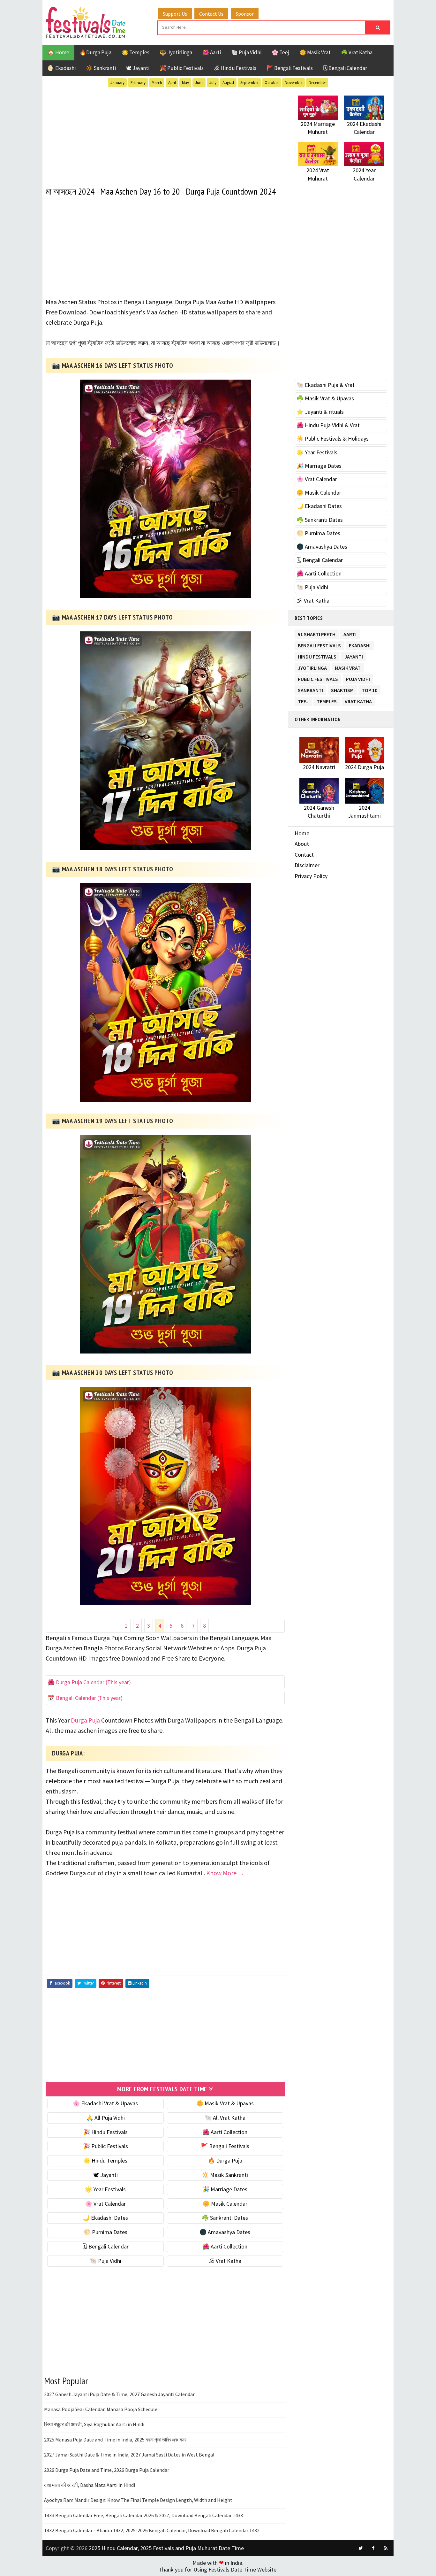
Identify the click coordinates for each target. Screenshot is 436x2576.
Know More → (225, 1873)
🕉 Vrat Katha (225, 2261)
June (199, 83)
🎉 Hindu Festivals (105, 2132)
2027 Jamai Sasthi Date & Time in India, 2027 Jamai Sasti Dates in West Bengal (129, 2455)
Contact (304, 855)
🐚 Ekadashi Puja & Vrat (326, 385)
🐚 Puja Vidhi (246, 52)
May (185, 83)
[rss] (386, 2548)
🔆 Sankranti (101, 68)
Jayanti (354, 656)
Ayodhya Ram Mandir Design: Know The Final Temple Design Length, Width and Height (138, 2500)
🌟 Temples (135, 52)
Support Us (175, 14)
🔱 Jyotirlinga (176, 52)
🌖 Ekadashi (62, 68)
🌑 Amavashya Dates (225, 2232)
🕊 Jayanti (138, 68)
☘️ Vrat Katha (357, 52)
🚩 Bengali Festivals (290, 68)
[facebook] (373, 2548)
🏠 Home (58, 52)
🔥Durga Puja (95, 52)
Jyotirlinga (312, 667)
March (157, 83)
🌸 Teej (280, 52)
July (213, 83)
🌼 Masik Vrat (315, 52)
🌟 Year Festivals (105, 2189)
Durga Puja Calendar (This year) (93, 1682)
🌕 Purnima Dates (105, 2232)
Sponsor (245, 14)
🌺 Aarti (212, 52)
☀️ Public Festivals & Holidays (333, 439)
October (272, 83)
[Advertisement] (165, 134)
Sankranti (310, 689)
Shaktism (342, 689)
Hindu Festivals (317, 656)
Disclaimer (307, 865)
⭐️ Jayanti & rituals (320, 412)
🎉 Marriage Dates (225, 2189)
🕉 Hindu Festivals (235, 68)
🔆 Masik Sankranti (225, 2175)
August (228, 83)
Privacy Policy (311, 876)
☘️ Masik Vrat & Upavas (325, 398)
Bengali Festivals (319, 644)
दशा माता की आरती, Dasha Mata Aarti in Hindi (90, 2485)
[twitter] (361, 2548)
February (138, 83)
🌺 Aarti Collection (225, 2132)
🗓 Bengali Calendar (345, 68)
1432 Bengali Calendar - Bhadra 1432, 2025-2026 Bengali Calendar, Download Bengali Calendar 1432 (152, 2530)
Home (302, 833)
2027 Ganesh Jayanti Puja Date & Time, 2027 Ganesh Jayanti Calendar (119, 2394)
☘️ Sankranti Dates (225, 2218)
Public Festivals (318, 678)
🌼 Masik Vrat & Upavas (225, 2103)
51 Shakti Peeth (317, 633)
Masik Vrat (348, 667)
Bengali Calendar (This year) (89, 1698)
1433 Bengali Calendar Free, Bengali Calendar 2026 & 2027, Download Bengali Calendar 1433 (143, 2515)
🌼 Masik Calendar (225, 2204)
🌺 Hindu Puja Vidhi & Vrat (328, 425)
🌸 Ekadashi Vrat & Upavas (105, 2103)
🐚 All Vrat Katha (225, 2118)
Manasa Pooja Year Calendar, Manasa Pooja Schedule (101, 2409)
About (302, 844)
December (317, 83)
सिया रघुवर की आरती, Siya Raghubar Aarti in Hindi (94, 2424)
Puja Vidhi (358, 678)
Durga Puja (85, 1720)
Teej (303, 700)
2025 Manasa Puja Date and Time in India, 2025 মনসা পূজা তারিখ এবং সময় (115, 2440)
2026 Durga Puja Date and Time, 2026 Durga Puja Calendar (107, 2470)
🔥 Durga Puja (225, 2160)
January (117, 83)
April (172, 83)
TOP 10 (369, 689)
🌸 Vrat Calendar (105, 2204)
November (294, 83)
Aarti (350, 633)
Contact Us (211, 14)
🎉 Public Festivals (182, 68)
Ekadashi (360, 644)
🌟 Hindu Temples (105, 2160)
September (249, 83)
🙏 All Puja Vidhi (105, 2118)
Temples (327, 700)
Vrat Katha (358, 700)
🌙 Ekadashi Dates (105, 2218)
